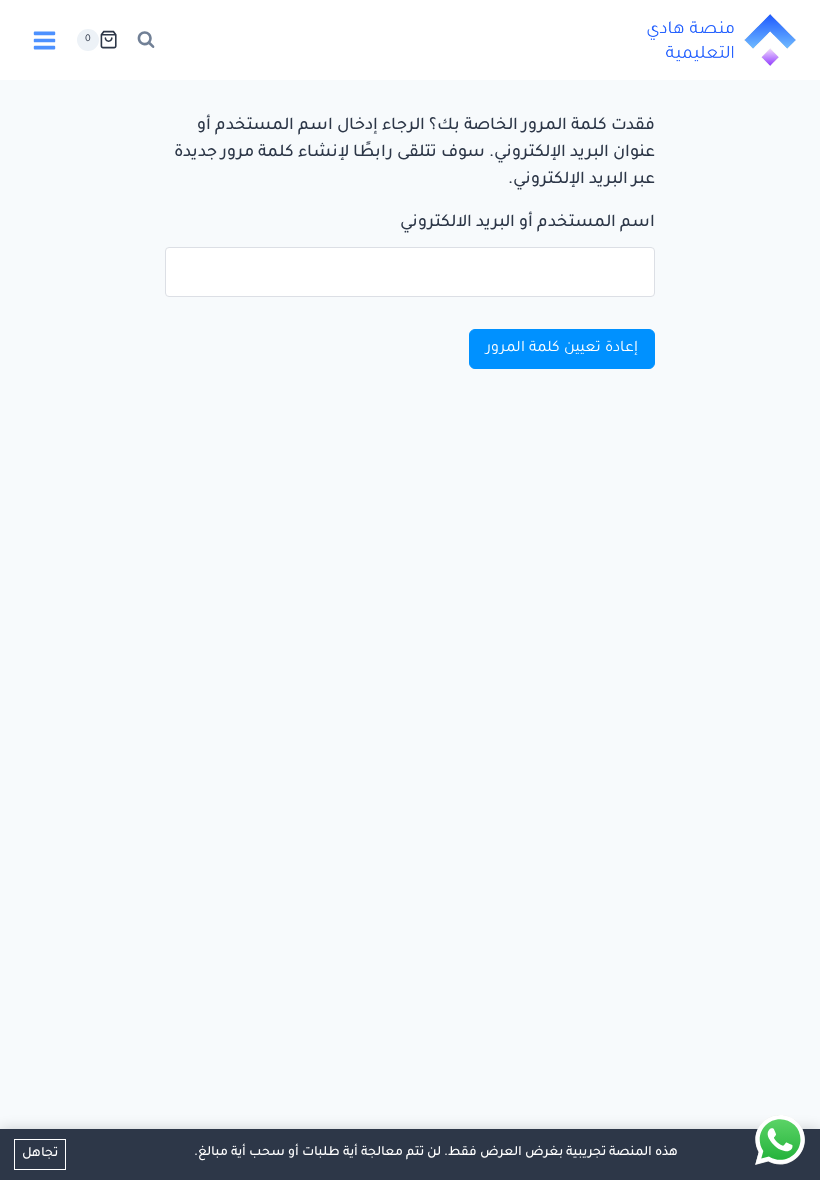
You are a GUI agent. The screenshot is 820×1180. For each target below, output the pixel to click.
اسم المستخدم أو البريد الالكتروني (527, 223)
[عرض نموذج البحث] (146, 40)
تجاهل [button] (40, 1154)
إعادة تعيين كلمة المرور (562, 349)
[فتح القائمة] (45, 40)
